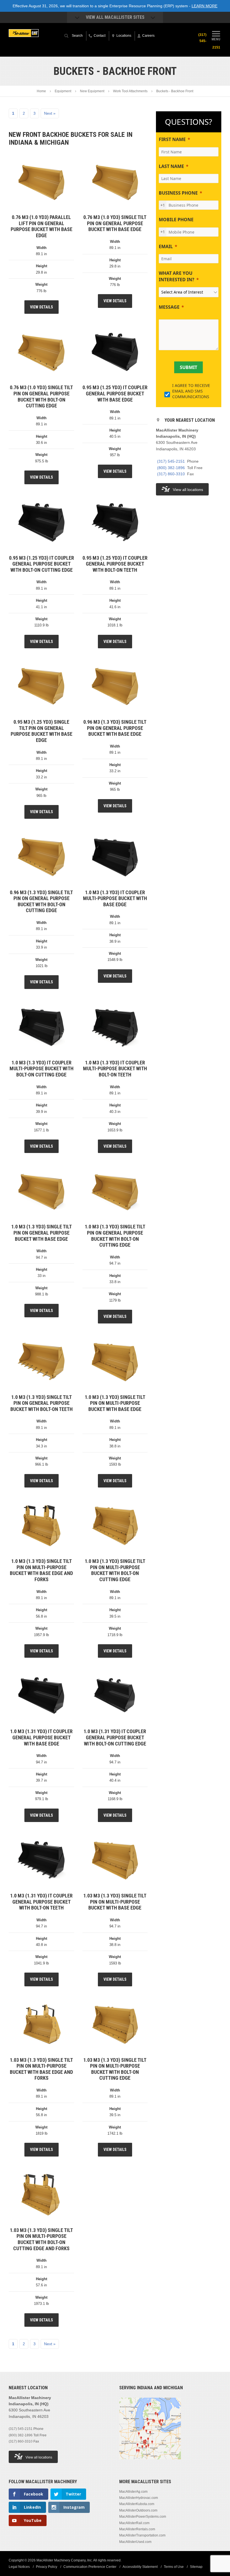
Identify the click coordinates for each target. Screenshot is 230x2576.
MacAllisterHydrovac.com (139, 2498)
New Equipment (92, 91)
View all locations (188, 490)
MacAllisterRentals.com (137, 2529)
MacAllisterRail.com (134, 2523)
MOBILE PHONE (176, 220)
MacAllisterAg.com (133, 2491)
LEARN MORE (204, 6)
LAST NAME (171, 166)
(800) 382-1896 (171, 468)
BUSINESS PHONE (178, 193)
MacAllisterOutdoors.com (138, 2510)
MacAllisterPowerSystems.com (143, 2517)
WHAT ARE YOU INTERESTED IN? (177, 276)
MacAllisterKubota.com (137, 2504)
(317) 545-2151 (171, 461)
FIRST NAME (172, 139)
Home (41, 91)
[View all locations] (150, 2462)
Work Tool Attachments (130, 91)
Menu (216, 39)
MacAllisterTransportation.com (142, 2535)
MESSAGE (169, 307)
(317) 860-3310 (171, 474)
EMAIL (166, 246)
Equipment (63, 91)
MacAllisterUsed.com (135, 2542)
